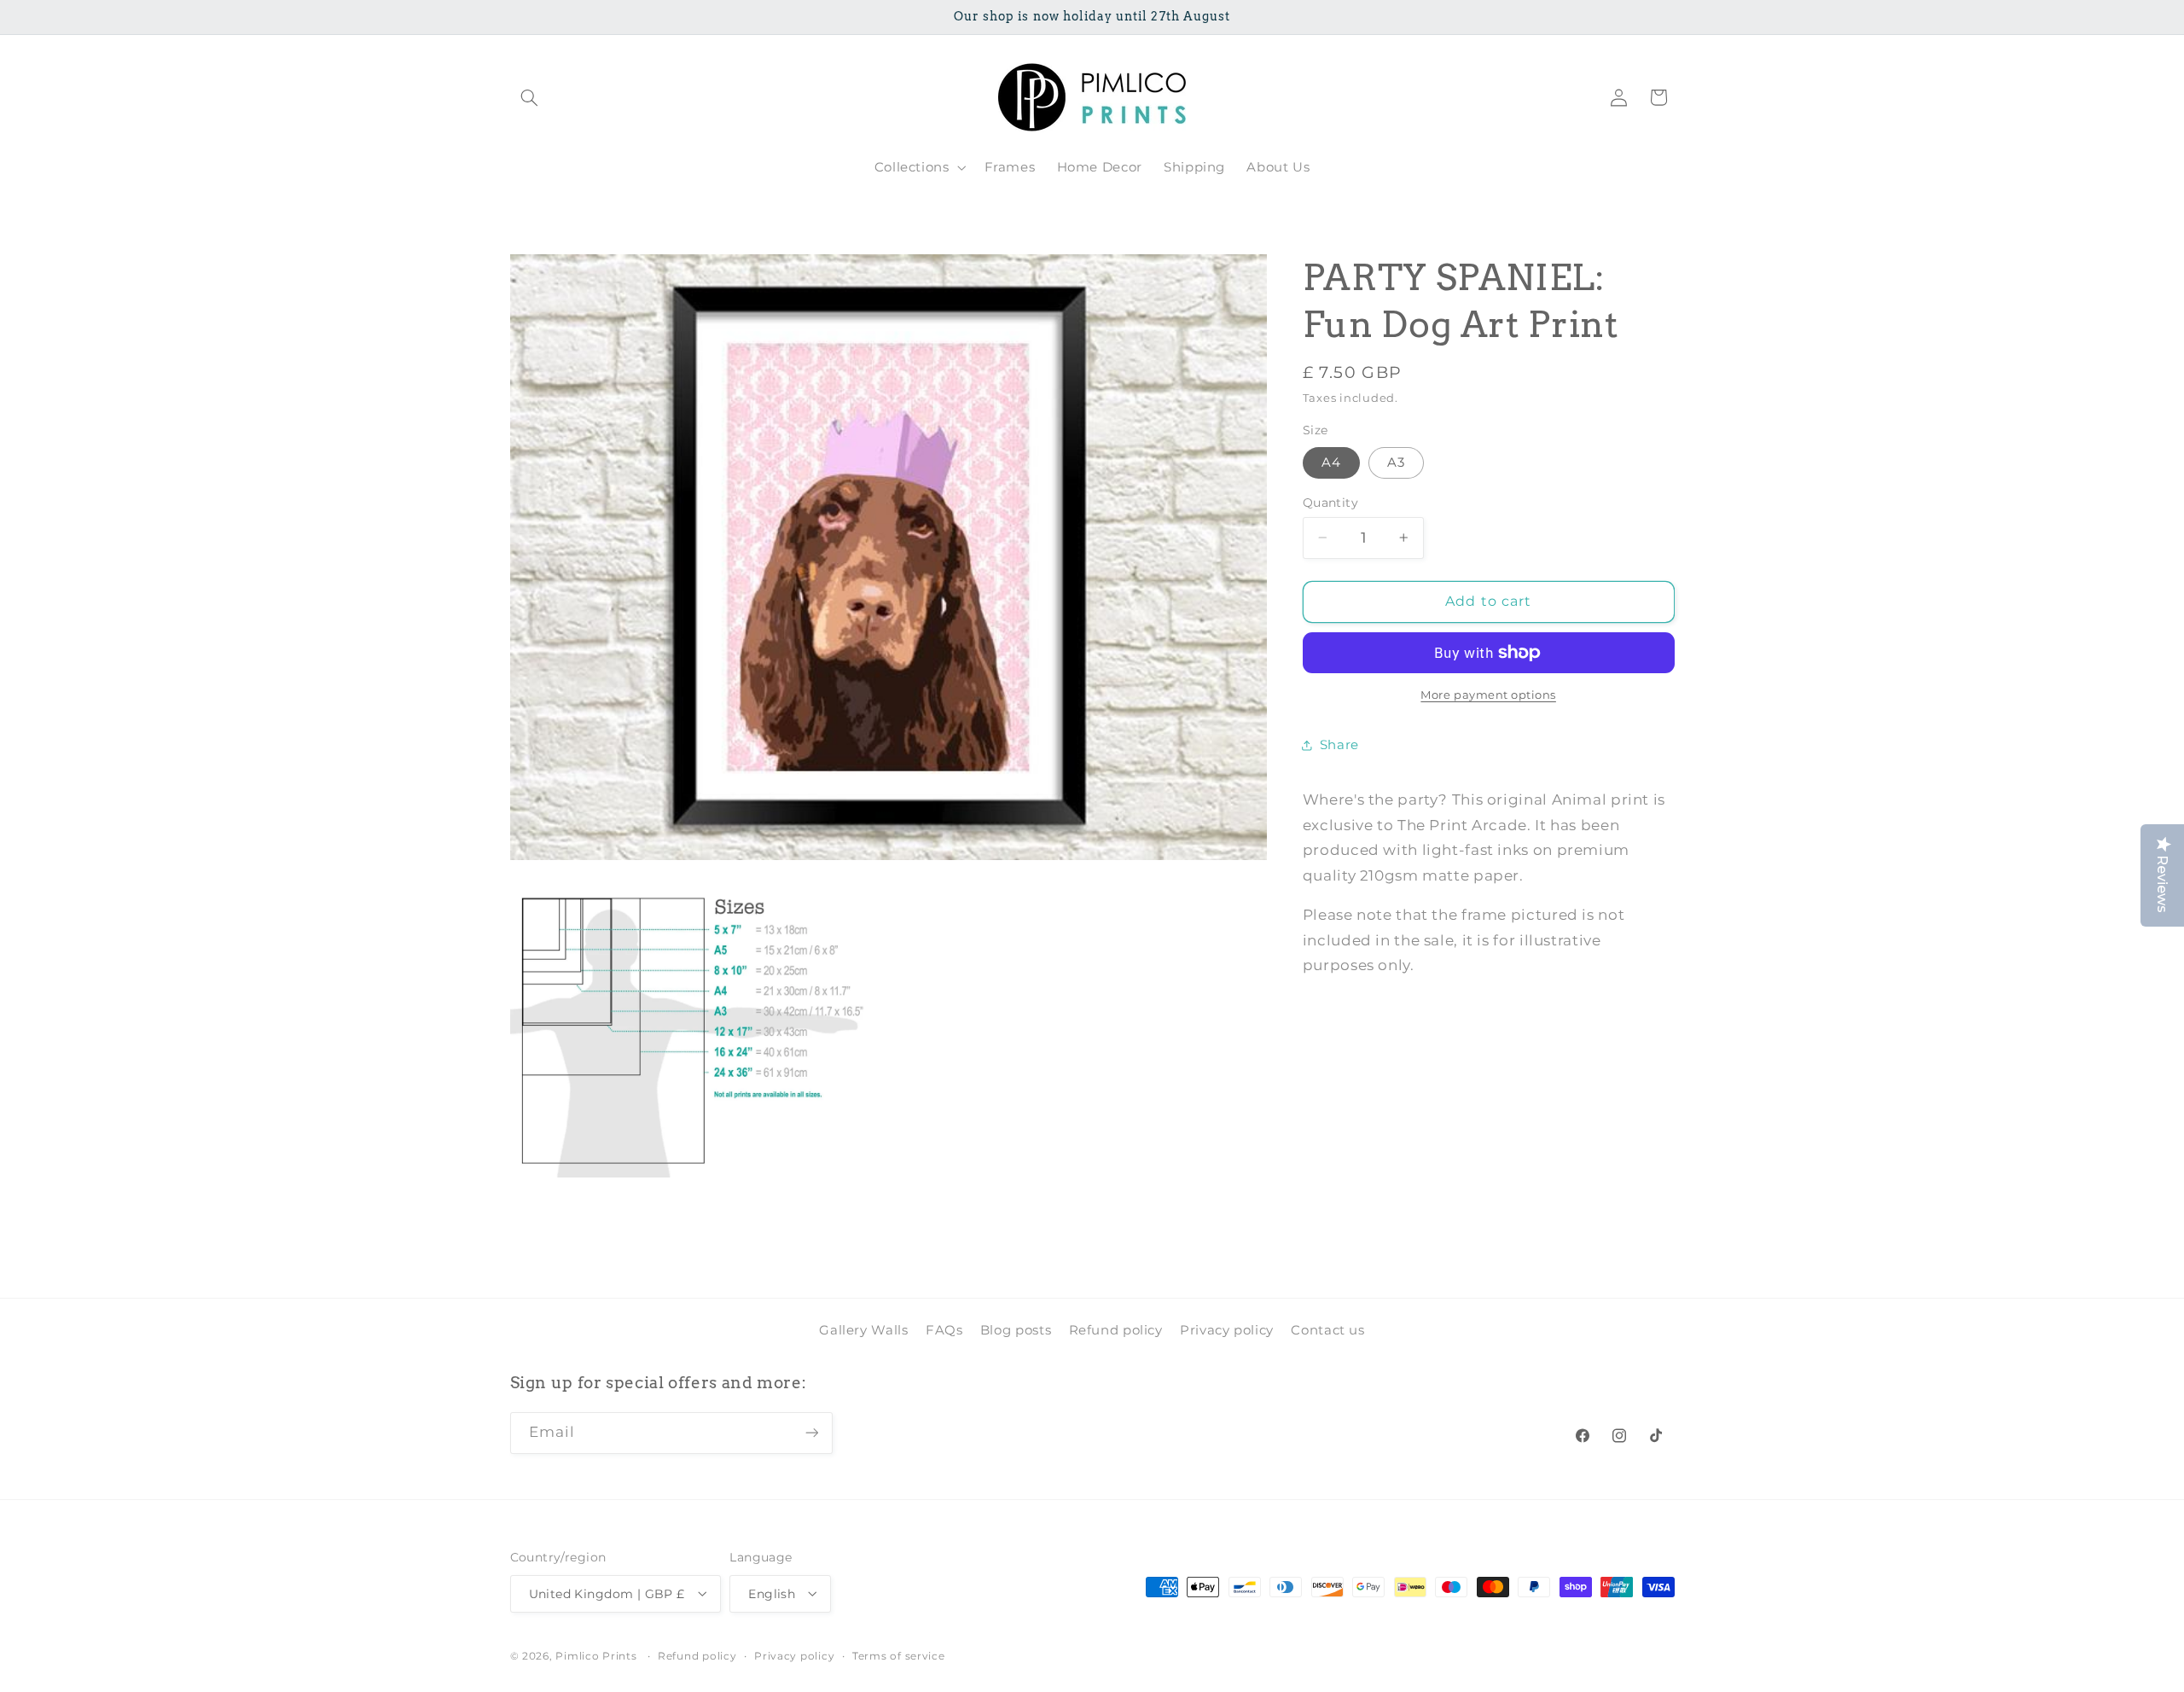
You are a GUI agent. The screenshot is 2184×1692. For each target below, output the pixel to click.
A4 (1331, 462)
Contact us (1327, 1330)
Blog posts (1016, 1330)
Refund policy (1116, 1330)
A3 (1396, 462)
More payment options (1488, 695)
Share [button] (1339, 745)
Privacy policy (1227, 1330)
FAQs (944, 1330)
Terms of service (899, 1655)
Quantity (1330, 503)
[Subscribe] (811, 1433)
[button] (530, 97)
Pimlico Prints (596, 1655)
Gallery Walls (863, 1330)
